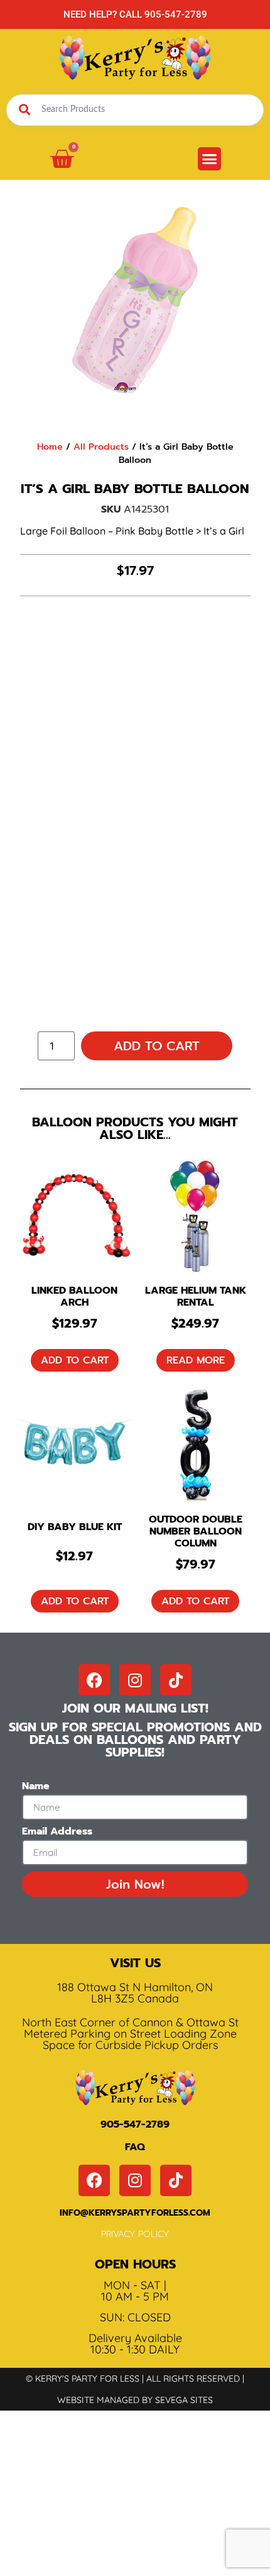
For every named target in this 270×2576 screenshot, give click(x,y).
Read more (196, 1360)
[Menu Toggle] (209, 159)
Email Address (57, 1833)
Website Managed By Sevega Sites (135, 2400)
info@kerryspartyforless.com (135, 2213)
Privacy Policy (135, 2234)
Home (50, 447)
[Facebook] (94, 1680)
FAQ (135, 2147)
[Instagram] (135, 1680)
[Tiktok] (176, 1680)
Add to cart (157, 1046)
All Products (101, 447)
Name (36, 1787)
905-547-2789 (135, 2124)
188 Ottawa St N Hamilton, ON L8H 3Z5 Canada (135, 1993)
